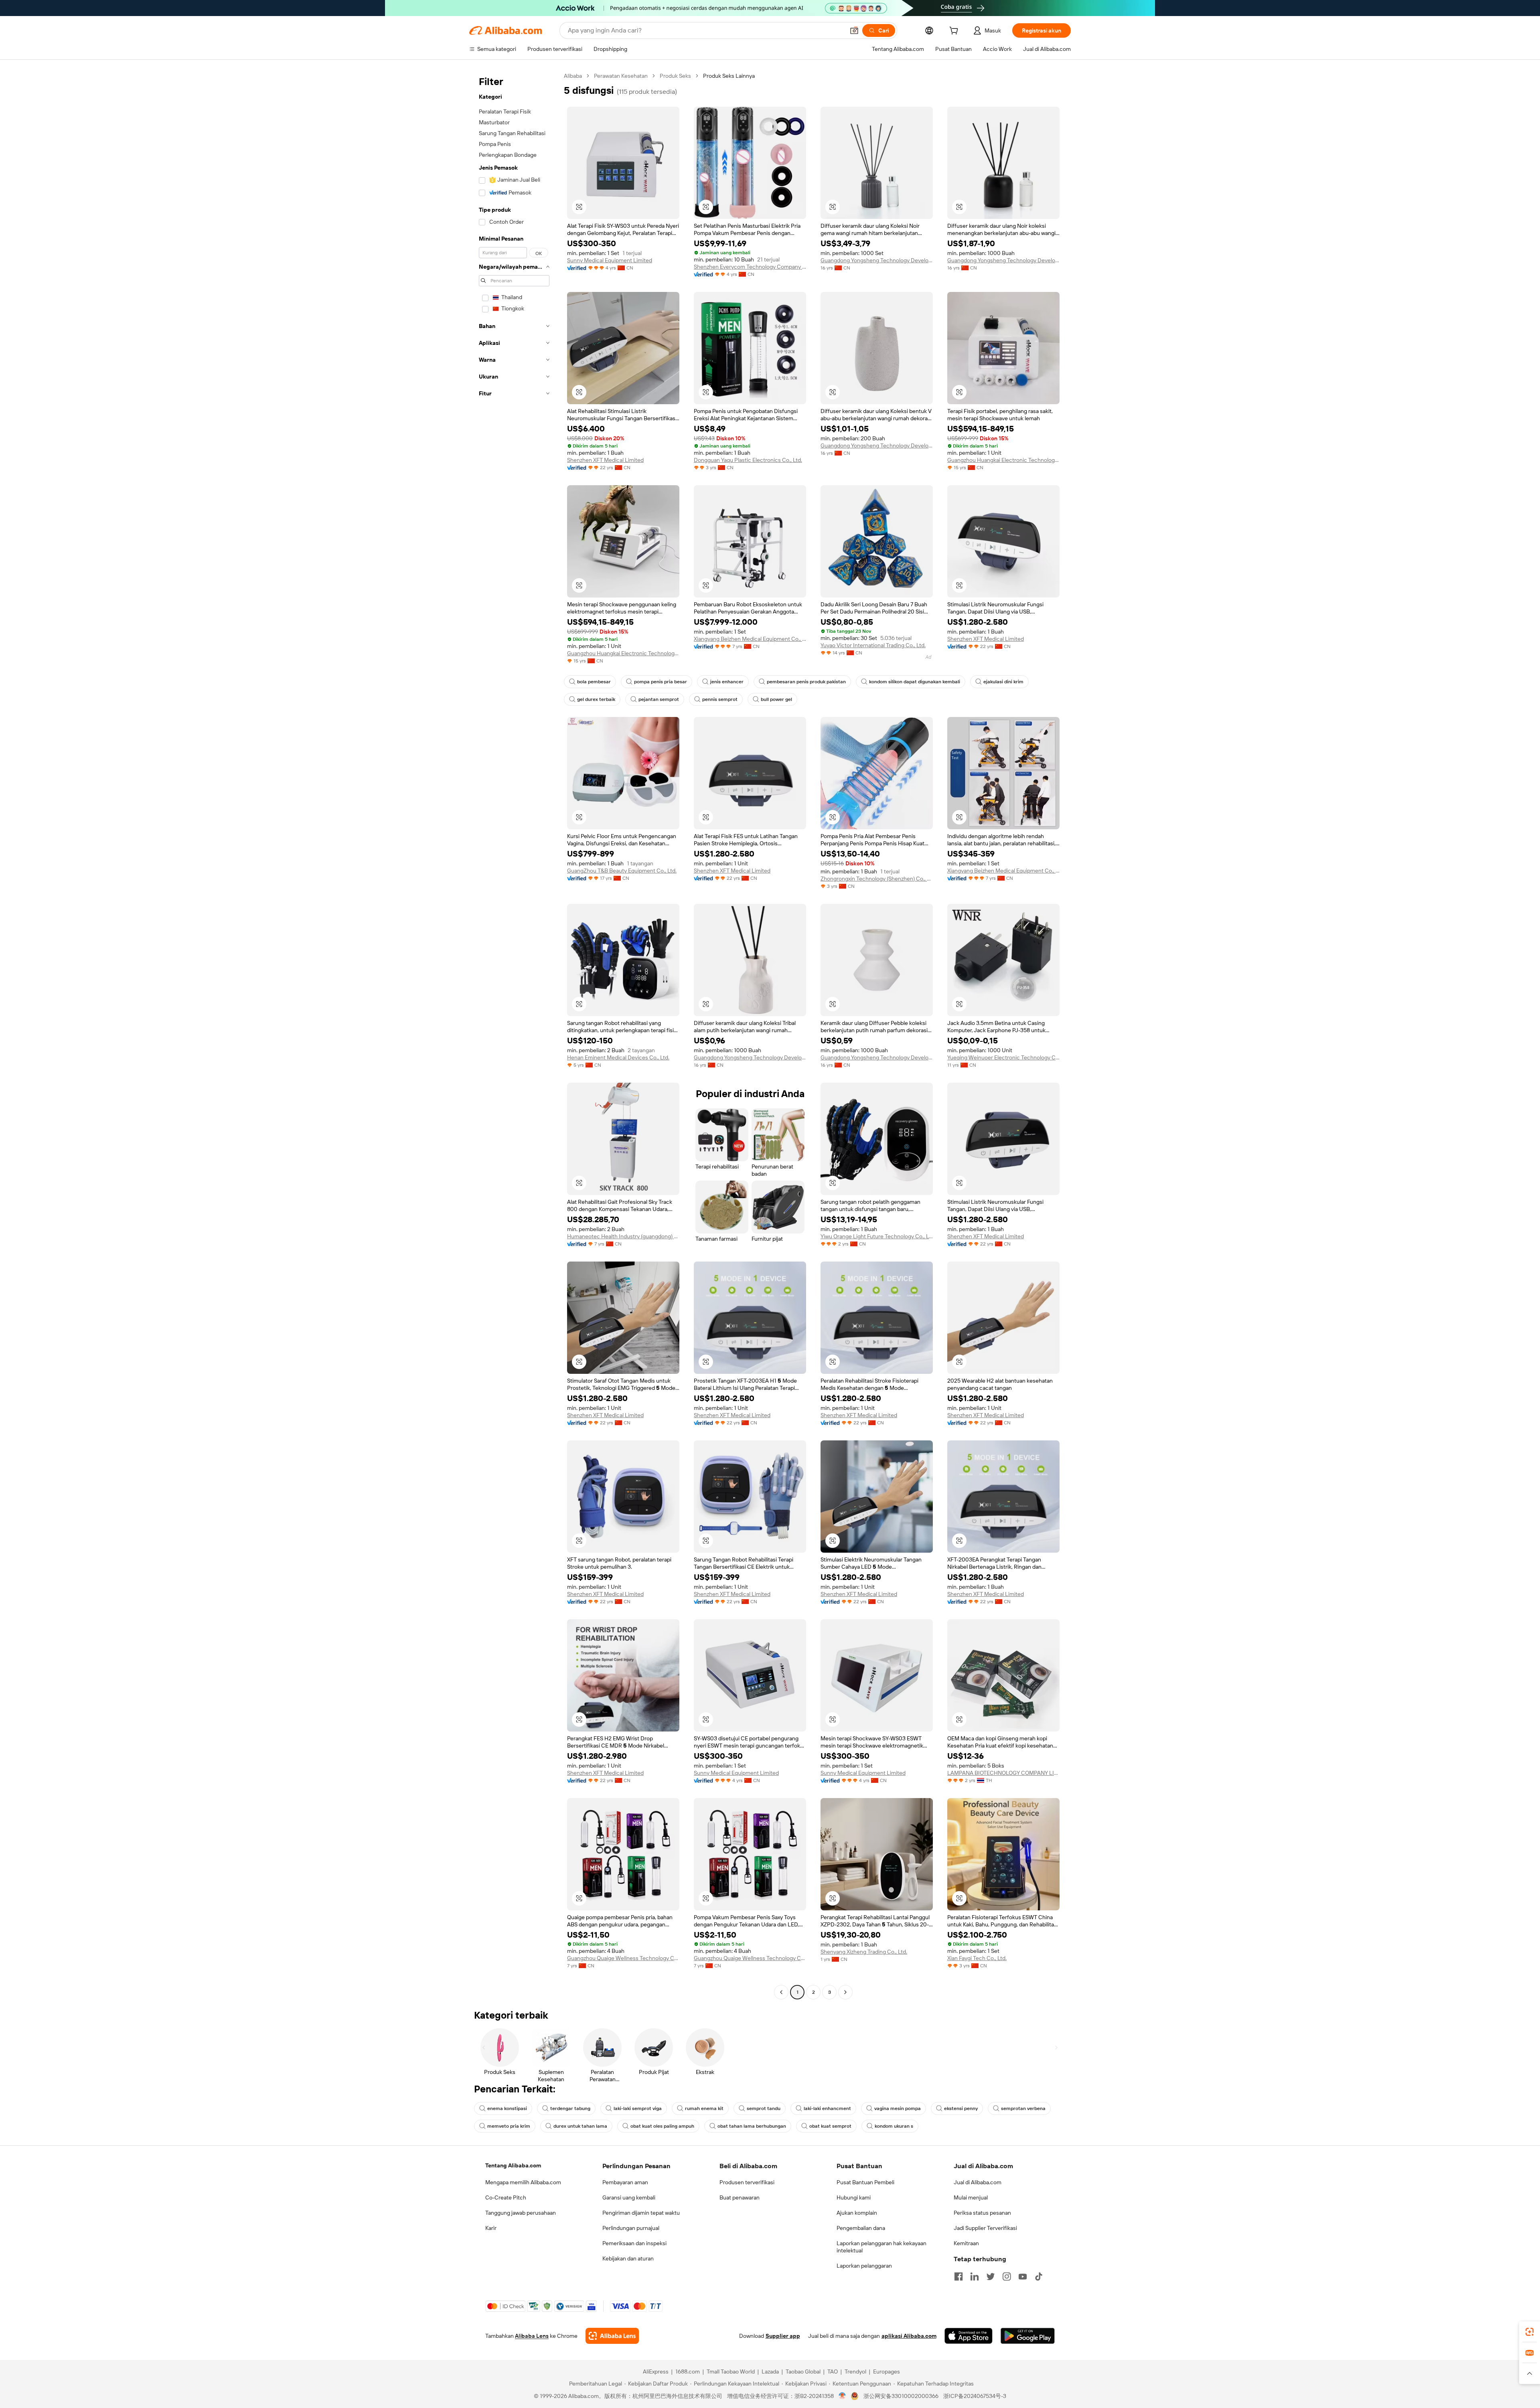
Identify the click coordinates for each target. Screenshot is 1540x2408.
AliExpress (656, 2372)
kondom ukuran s (894, 2126)
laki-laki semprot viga (638, 2108)
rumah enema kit (704, 2108)
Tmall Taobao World (731, 2372)
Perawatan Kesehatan (621, 76)
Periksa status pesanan (982, 2213)
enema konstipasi (507, 2108)
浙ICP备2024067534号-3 (975, 2396)
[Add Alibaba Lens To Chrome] (612, 2336)
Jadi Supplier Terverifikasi (985, 2228)
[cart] (955, 32)
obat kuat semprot (830, 2126)
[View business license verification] (842, 2396)
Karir (491, 2228)
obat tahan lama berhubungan (752, 2126)
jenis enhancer (727, 682)
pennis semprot (720, 699)
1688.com (688, 2372)
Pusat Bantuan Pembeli (865, 2182)
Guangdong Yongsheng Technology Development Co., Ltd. (877, 260)
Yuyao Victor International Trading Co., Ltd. (873, 645)
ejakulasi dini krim (1003, 682)
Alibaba (573, 76)
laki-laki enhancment (827, 2108)
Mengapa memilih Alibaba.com (523, 2182)
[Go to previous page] (781, 1992)
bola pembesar (594, 682)
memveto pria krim (509, 2126)
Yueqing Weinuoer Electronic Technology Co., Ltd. (1003, 1057)
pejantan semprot (659, 699)
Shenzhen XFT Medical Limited (605, 460)
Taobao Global (803, 2372)
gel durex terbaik (596, 699)
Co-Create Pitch (506, 2197)
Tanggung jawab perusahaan (521, 2213)
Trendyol (855, 2372)
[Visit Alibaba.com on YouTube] (1023, 2276)
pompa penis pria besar (661, 682)
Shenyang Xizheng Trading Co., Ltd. (864, 1952)
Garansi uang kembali (629, 2197)
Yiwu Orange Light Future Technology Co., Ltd (877, 1236)
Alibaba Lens (532, 2336)
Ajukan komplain (857, 2213)
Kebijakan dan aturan (628, 2258)
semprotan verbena (1023, 2108)
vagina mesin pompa (898, 2108)
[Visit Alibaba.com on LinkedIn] (975, 2276)
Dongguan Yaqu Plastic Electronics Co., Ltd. (748, 460)
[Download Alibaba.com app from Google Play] (1028, 2336)
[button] (854, 30)
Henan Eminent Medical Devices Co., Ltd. (618, 1057)
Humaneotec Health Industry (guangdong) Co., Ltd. (623, 1236)
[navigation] (514, 1035)
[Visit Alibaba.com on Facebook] (958, 2276)
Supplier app (783, 2336)
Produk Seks (675, 76)
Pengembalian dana (861, 2228)
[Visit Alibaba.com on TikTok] (1039, 2276)
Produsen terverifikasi (747, 2182)
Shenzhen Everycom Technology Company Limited (750, 267)
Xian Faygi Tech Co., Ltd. (977, 1958)
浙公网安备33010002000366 (901, 2396)
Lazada (770, 2372)
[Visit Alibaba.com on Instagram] (1007, 2276)
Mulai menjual (971, 2197)
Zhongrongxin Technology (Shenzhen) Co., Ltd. (877, 879)
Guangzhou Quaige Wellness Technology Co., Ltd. (623, 1958)
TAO (833, 2372)
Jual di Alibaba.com (978, 2182)
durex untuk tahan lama (580, 2126)
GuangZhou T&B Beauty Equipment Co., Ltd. (622, 871)
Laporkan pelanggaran (864, 2266)
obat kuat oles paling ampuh (662, 2126)
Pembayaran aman (625, 2182)
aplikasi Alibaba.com (909, 2336)
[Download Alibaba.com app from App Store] (969, 2336)
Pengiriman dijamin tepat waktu (641, 2213)
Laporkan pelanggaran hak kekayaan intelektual (881, 2247)
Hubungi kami (854, 2197)
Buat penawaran (740, 2197)
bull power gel (776, 699)
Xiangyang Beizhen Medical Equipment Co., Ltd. (750, 639)
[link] (1530, 2332)
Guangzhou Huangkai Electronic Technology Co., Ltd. (1003, 460)
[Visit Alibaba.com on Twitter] (991, 2276)
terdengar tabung (570, 2108)
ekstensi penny (961, 2108)
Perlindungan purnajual (631, 2228)
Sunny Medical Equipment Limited (610, 260)
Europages (887, 2372)
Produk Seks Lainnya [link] (729, 76)
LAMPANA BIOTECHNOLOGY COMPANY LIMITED (1003, 1773)
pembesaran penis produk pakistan (806, 682)
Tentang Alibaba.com (513, 2165)
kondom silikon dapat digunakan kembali (915, 682)
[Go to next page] (845, 1992)
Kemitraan (966, 2243)
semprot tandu (764, 2108)
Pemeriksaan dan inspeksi (634, 2243)
